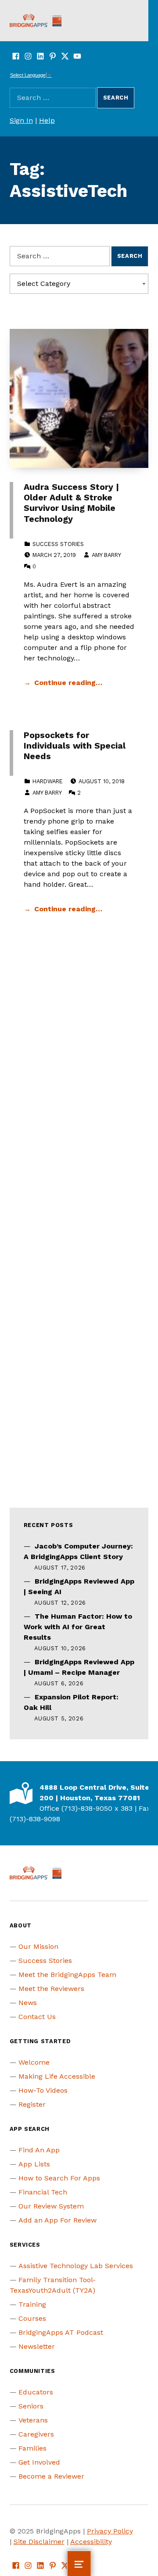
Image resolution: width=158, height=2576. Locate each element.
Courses (32, 2318)
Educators (36, 2392)
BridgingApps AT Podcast (61, 2332)
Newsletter (37, 2346)
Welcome (34, 2062)
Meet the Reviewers (51, 1989)
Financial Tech (43, 2192)
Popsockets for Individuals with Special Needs (75, 746)
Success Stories (58, 544)
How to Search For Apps (59, 2178)
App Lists (34, 2164)
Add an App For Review (57, 2220)
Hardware (48, 781)
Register (32, 2104)
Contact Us (37, 2017)
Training (32, 2304)
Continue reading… (68, 683)
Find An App (39, 2150)
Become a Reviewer (51, 2476)
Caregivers (36, 2434)
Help (47, 120)
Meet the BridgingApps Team (67, 1975)
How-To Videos (43, 2090)
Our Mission (38, 1946)
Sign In (21, 120)
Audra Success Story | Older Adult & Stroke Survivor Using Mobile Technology (71, 503)
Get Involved (39, 2462)
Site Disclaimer (39, 2542)
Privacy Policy (110, 2531)
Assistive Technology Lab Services (76, 2266)
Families (32, 2448)
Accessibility (91, 2542)
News (28, 2003)
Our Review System (51, 2206)
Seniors (31, 2406)
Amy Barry (106, 555)
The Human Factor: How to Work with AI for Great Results (78, 1627)
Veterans (33, 2420)
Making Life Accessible (57, 2076)
